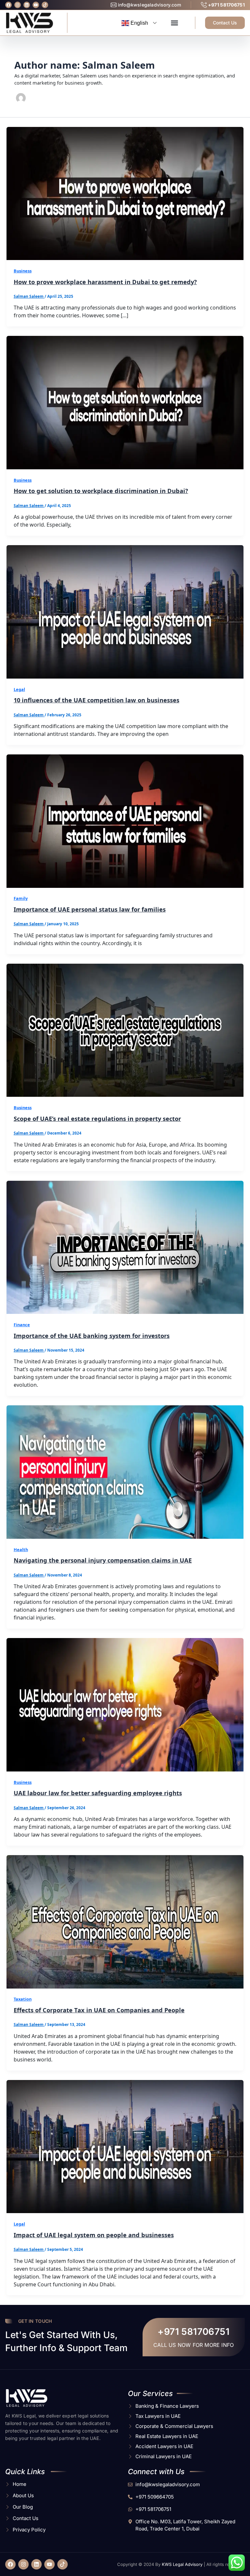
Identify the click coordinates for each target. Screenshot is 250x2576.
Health (21, 1550)
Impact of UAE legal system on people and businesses (94, 2235)
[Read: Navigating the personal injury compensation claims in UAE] (125, 1471)
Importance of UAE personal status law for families (90, 909)
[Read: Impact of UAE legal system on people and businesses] (125, 2146)
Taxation (23, 1999)
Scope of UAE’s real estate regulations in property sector (97, 1119)
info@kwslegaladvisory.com (149, 5)
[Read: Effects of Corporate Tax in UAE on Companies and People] (125, 1921)
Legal (19, 689)
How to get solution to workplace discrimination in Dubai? (101, 491)
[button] (174, 23)
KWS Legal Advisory (182, 2564)
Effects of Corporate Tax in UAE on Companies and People (99, 2010)
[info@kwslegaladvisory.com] (114, 5)
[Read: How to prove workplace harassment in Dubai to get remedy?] (125, 193)
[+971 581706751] (204, 5)
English (139, 23)
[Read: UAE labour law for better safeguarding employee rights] (125, 1704)
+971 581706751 (226, 5)
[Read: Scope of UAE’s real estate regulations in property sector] (125, 1030)
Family (21, 898)
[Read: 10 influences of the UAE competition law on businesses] (125, 611)
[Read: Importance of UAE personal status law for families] (125, 820)
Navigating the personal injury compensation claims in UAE (103, 1560)
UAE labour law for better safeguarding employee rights (98, 1793)
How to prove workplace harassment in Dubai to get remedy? (105, 282)
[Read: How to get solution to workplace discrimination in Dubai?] (125, 402)
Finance (22, 1325)
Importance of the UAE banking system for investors (92, 1336)
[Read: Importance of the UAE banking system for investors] (125, 1247)
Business (23, 271)
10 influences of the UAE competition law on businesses (97, 700)
